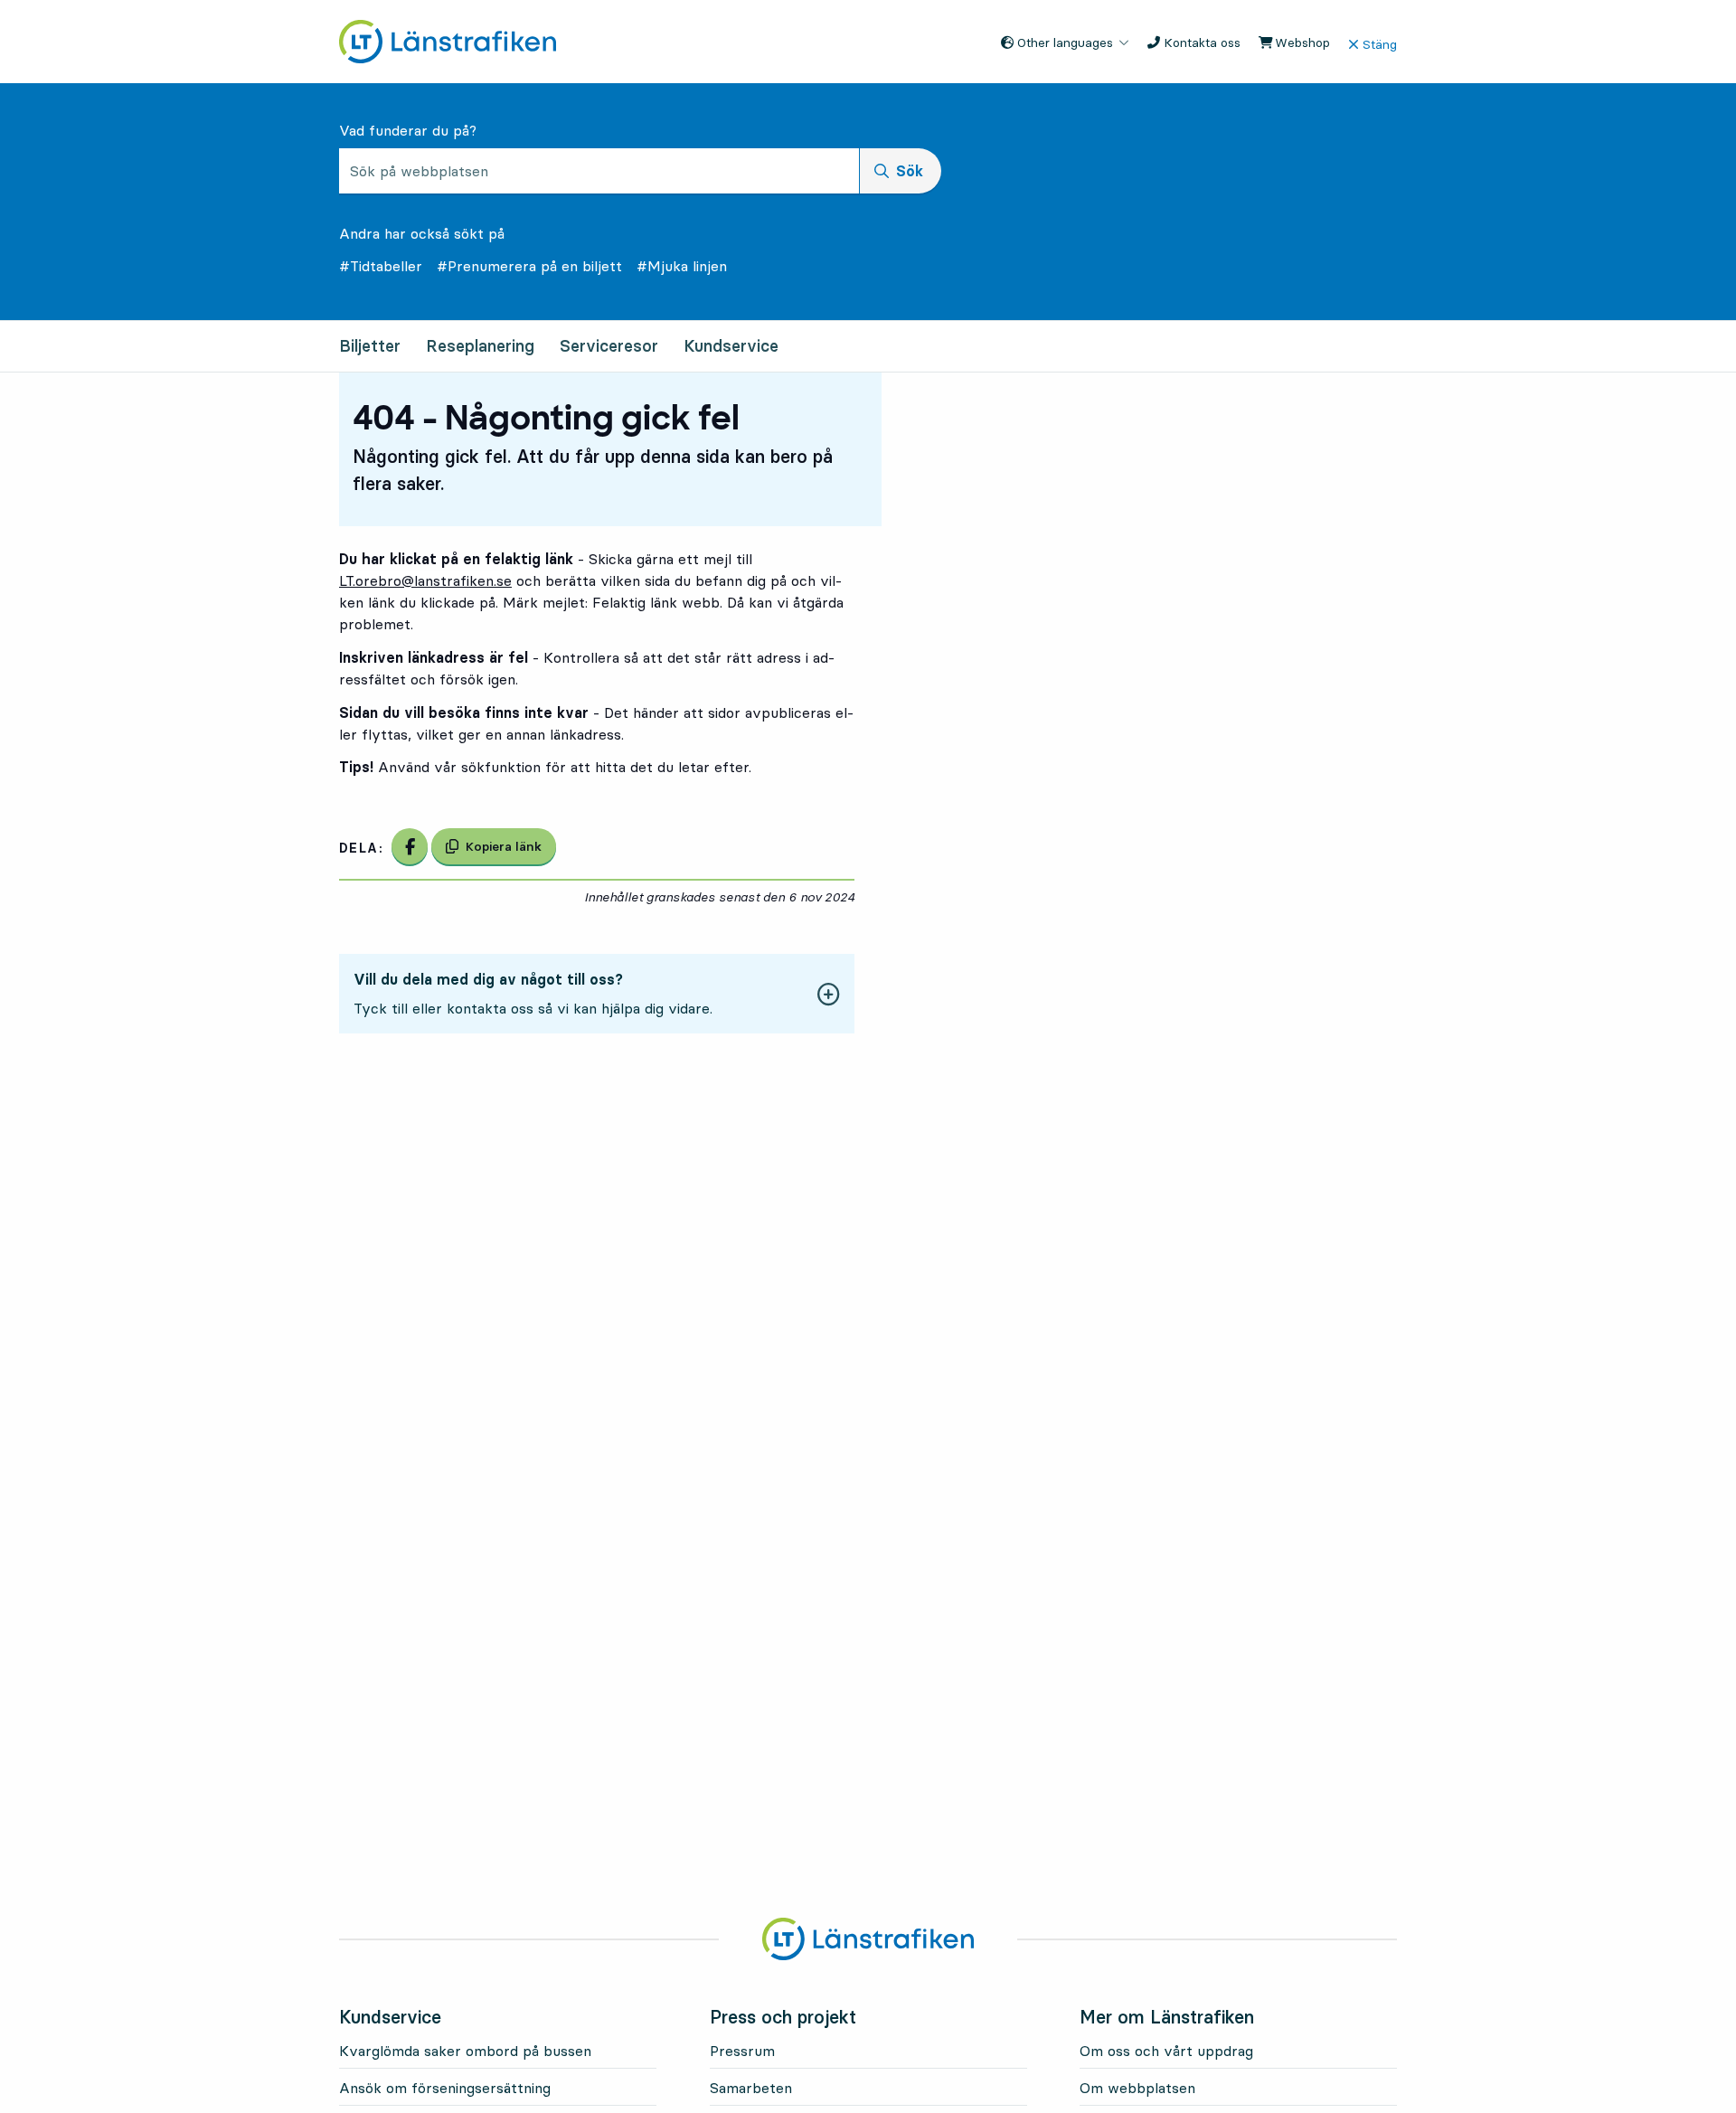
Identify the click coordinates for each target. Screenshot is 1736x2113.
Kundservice (731, 346)
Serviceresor (609, 346)
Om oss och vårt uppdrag (1166, 2051)
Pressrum (742, 2051)
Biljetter (370, 346)
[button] (597, 994)
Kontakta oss (1200, 42)
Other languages (1063, 42)
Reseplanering (480, 346)
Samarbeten (751, 2088)
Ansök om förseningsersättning (445, 2088)
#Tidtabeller (381, 266)
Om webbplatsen (1137, 2088)
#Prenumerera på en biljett (529, 266)
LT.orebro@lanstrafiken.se (425, 580)
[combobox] (599, 171)
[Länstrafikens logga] (448, 40)
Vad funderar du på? (408, 130)
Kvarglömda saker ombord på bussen (465, 2051)
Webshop (1301, 42)
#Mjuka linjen (682, 266)
